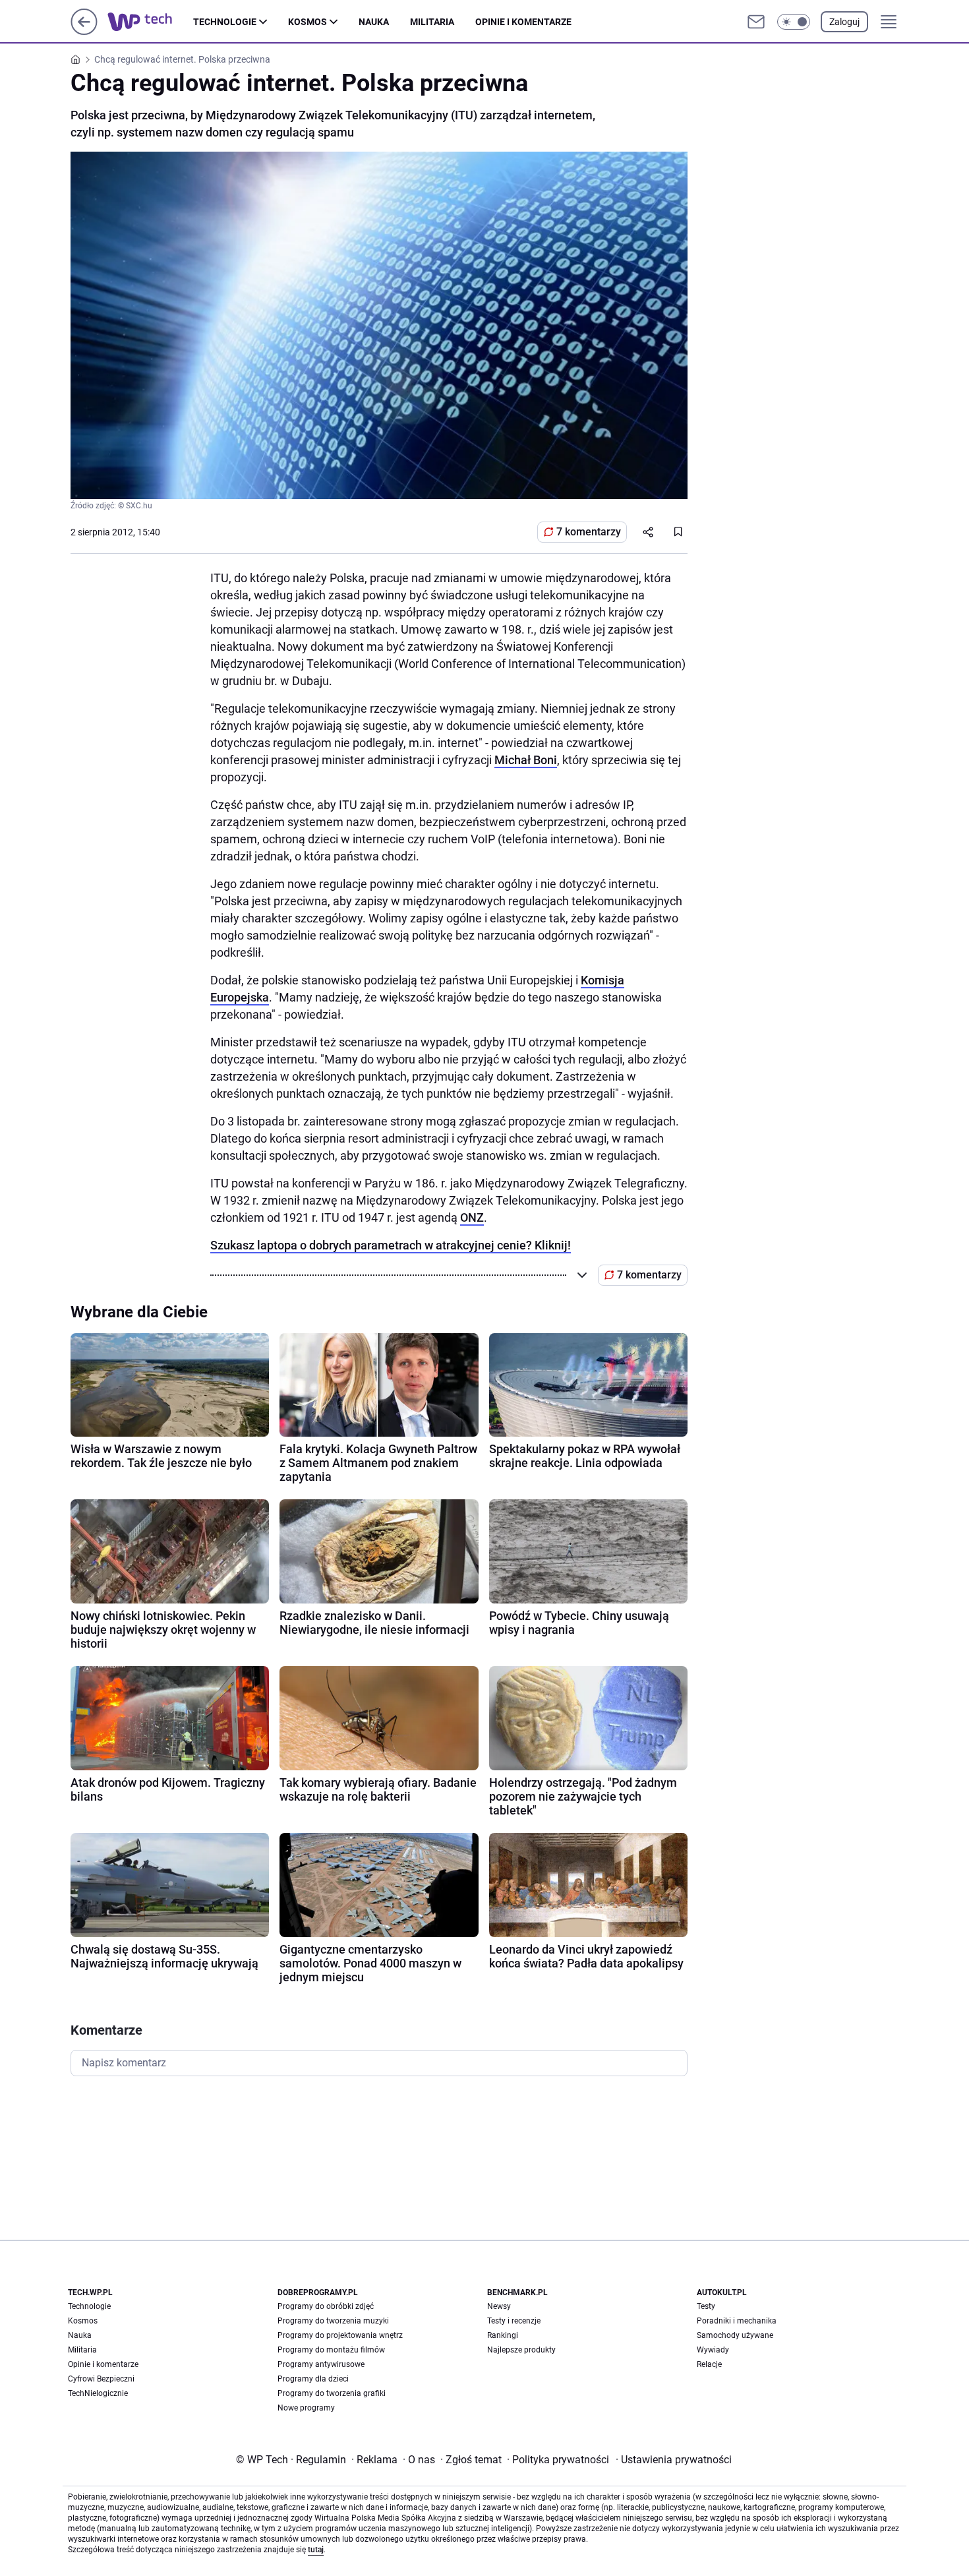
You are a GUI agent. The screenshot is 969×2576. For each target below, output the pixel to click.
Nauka (374, 22)
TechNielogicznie (98, 2393)
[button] (794, 22)
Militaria (432, 22)
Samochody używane (735, 2335)
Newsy (499, 2306)
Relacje (709, 2364)
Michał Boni (526, 760)
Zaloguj (844, 22)
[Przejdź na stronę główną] (84, 31)
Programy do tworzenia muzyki (333, 2321)
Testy (706, 2306)
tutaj (316, 2550)
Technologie (225, 22)
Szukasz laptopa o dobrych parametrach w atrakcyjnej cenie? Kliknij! (391, 1245)
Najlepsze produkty (521, 2350)
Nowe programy (306, 2408)
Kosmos (308, 22)
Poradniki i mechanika (737, 2321)
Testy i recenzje (514, 2321)
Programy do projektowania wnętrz (340, 2335)
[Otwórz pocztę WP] (756, 22)
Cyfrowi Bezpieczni (101, 2379)
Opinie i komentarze (523, 22)
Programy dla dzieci (313, 2379)
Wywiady (713, 2350)
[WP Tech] (150, 22)
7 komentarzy (589, 532)
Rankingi (503, 2335)
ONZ (472, 1217)
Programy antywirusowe (321, 2364)
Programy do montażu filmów (331, 2350)
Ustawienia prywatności (674, 2460)
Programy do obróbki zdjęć (326, 2306)
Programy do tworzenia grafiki (332, 2393)
